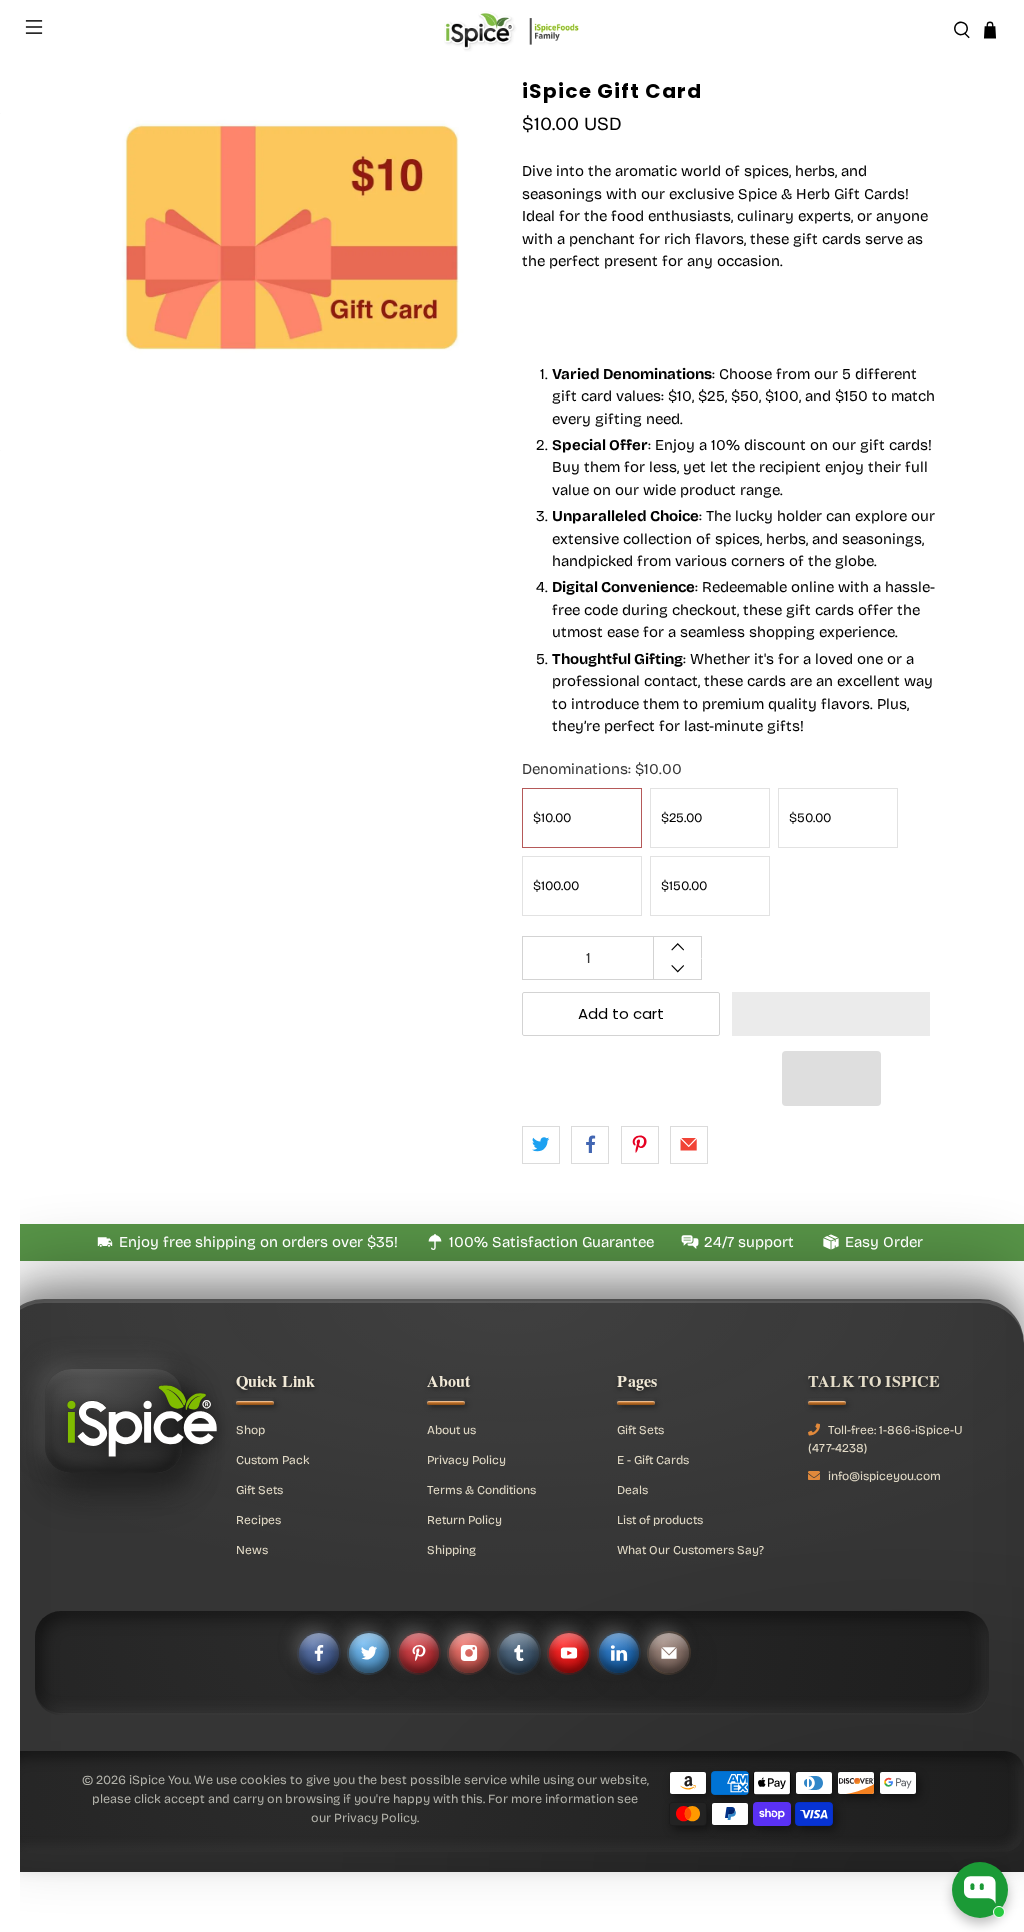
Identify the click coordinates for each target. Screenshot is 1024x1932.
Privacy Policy (466, 1460)
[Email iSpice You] (669, 1653)
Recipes (258, 1520)
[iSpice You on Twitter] (369, 1653)
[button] (831, 1014)
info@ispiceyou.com (884, 1476)
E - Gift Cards (653, 1460)
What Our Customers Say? (690, 1550)
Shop (250, 1430)
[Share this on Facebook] (590, 1145)
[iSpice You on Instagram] (469, 1653)
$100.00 (556, 886)
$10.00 (552, 818)
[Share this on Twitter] (541, 1145)
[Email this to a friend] (689, 1145)
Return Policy (464, 1520)
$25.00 (681, 818)
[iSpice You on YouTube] (569, 1653)
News (252, 1550)
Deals (632, 1490)
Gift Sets (259, 1490)
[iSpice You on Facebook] (319, 1653)
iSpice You (159, 1779)
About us (451, 1430)
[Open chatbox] (980, 1890)
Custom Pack (273, 1460)
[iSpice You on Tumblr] (519, 1653)
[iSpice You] (512, 30)
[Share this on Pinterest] (640, 1145)
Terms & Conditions (481, 1490)
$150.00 (684, 886)
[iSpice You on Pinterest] (419, 1653)
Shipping (451, 1550)
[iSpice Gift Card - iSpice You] (292, 290)
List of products (660, 1520)
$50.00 (810, 818)
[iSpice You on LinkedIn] (619, 1653)
